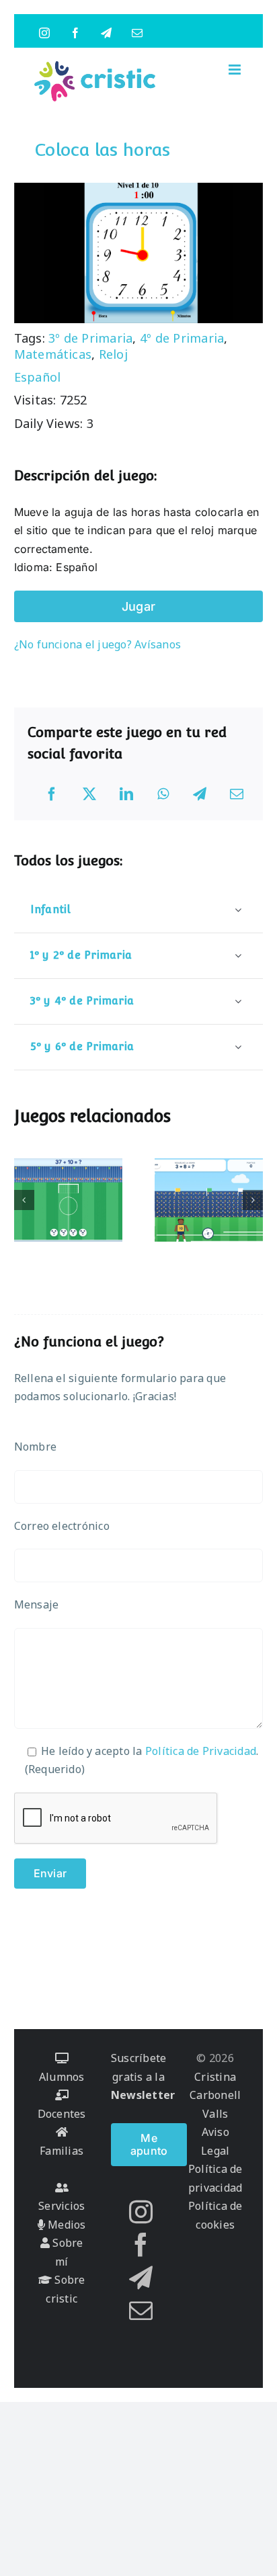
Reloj (113, 354)
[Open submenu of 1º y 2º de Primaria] (238, 955)
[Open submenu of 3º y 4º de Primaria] (238, 1001)
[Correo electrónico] (237, 794)
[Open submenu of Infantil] (238, 909)
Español (38, 377)
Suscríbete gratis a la (143, 2076)
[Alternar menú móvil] (236, 70)
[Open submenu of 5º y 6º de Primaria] (238, 1046)
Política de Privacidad (201, 1751)
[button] (24, 1200)
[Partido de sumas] (209, 1200)
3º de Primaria (90, 338)
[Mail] (141, 2310)
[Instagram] (141, 2212)
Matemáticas (53, 354)
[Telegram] (200, 794)
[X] (89, 794)
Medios (66, 2225)
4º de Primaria (182, 338)
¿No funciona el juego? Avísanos (97, 644)
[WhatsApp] (163, 794)
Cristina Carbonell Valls (215, 2095)
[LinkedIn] (126, 794)
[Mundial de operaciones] (69, 1200)
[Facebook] (52, 794)
